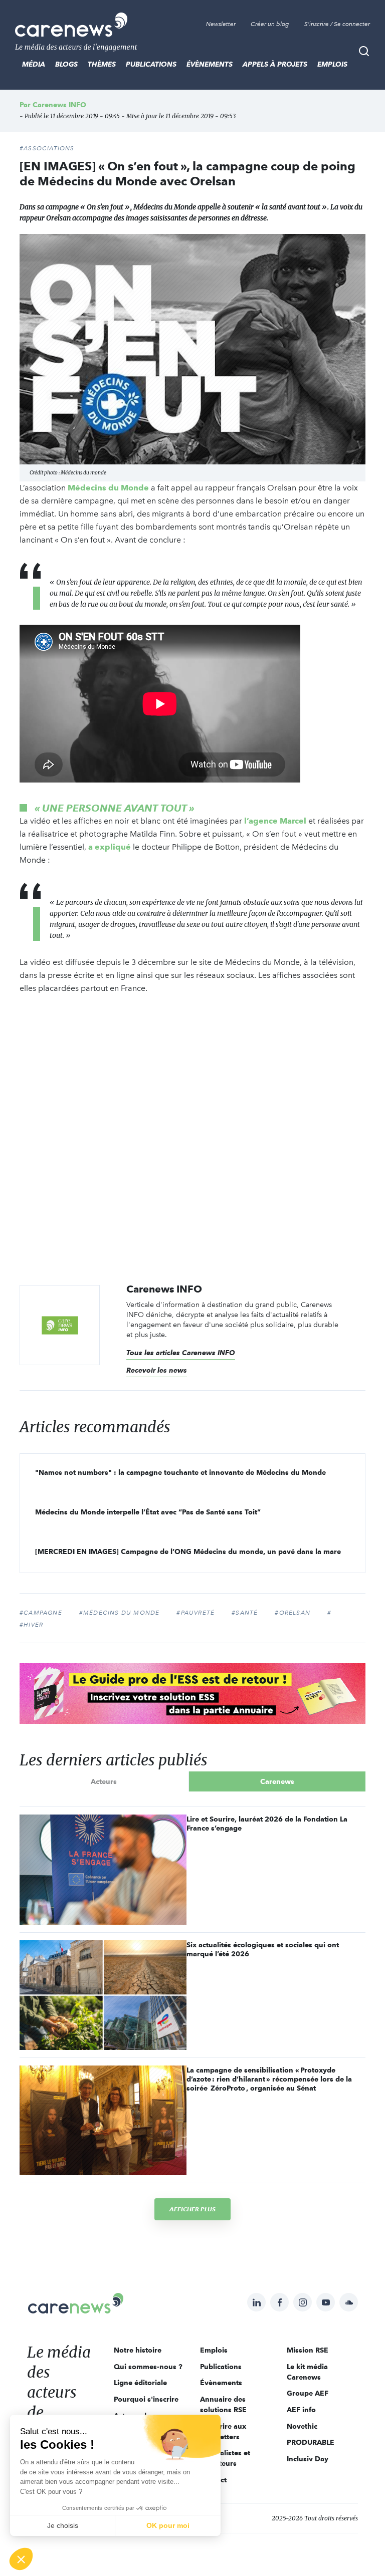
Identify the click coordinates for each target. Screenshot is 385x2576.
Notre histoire (138, 2350)
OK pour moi (168, 2525)
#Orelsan (293, 1613)
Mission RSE (308, 2350)
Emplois (332, 64)
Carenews (277, 1781)
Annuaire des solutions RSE (223, 2404)
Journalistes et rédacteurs (225, 2458)
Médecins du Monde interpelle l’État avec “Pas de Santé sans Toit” (148, 1512)
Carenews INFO (59, 105)
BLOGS (66, 64)
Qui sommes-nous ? (148, 2367)
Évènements (210, 64)
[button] (21, 2559)
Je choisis (63, 2525)
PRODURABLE (311, 2442)
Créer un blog (270, 24)
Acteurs (104, 1781)
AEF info (301, 2410)
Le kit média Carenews (307, 2372)
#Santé (245, 1613)
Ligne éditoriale (140, 2383)
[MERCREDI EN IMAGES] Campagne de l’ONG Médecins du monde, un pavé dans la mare (188, 1552)
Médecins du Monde (108, 488)
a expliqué (110, 847)
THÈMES (102, 64)
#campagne (41, 1613)
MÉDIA (34, 64)
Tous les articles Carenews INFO (181, 1353)
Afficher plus (192, 2209)
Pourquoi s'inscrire (146, 2399)
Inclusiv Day (308, 2459)
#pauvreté (196, 1613)
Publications (151, 64)
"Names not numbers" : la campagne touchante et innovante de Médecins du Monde (180, 1472)
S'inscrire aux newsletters (223, 2431)
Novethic (302, 2426)
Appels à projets (275, 64)
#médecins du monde (120, 1613)
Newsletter (221, 24)
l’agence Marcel (275, 821)
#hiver (31, 1625)
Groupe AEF (308, 2393)
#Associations (47, 148)
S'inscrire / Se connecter (337, 24)
